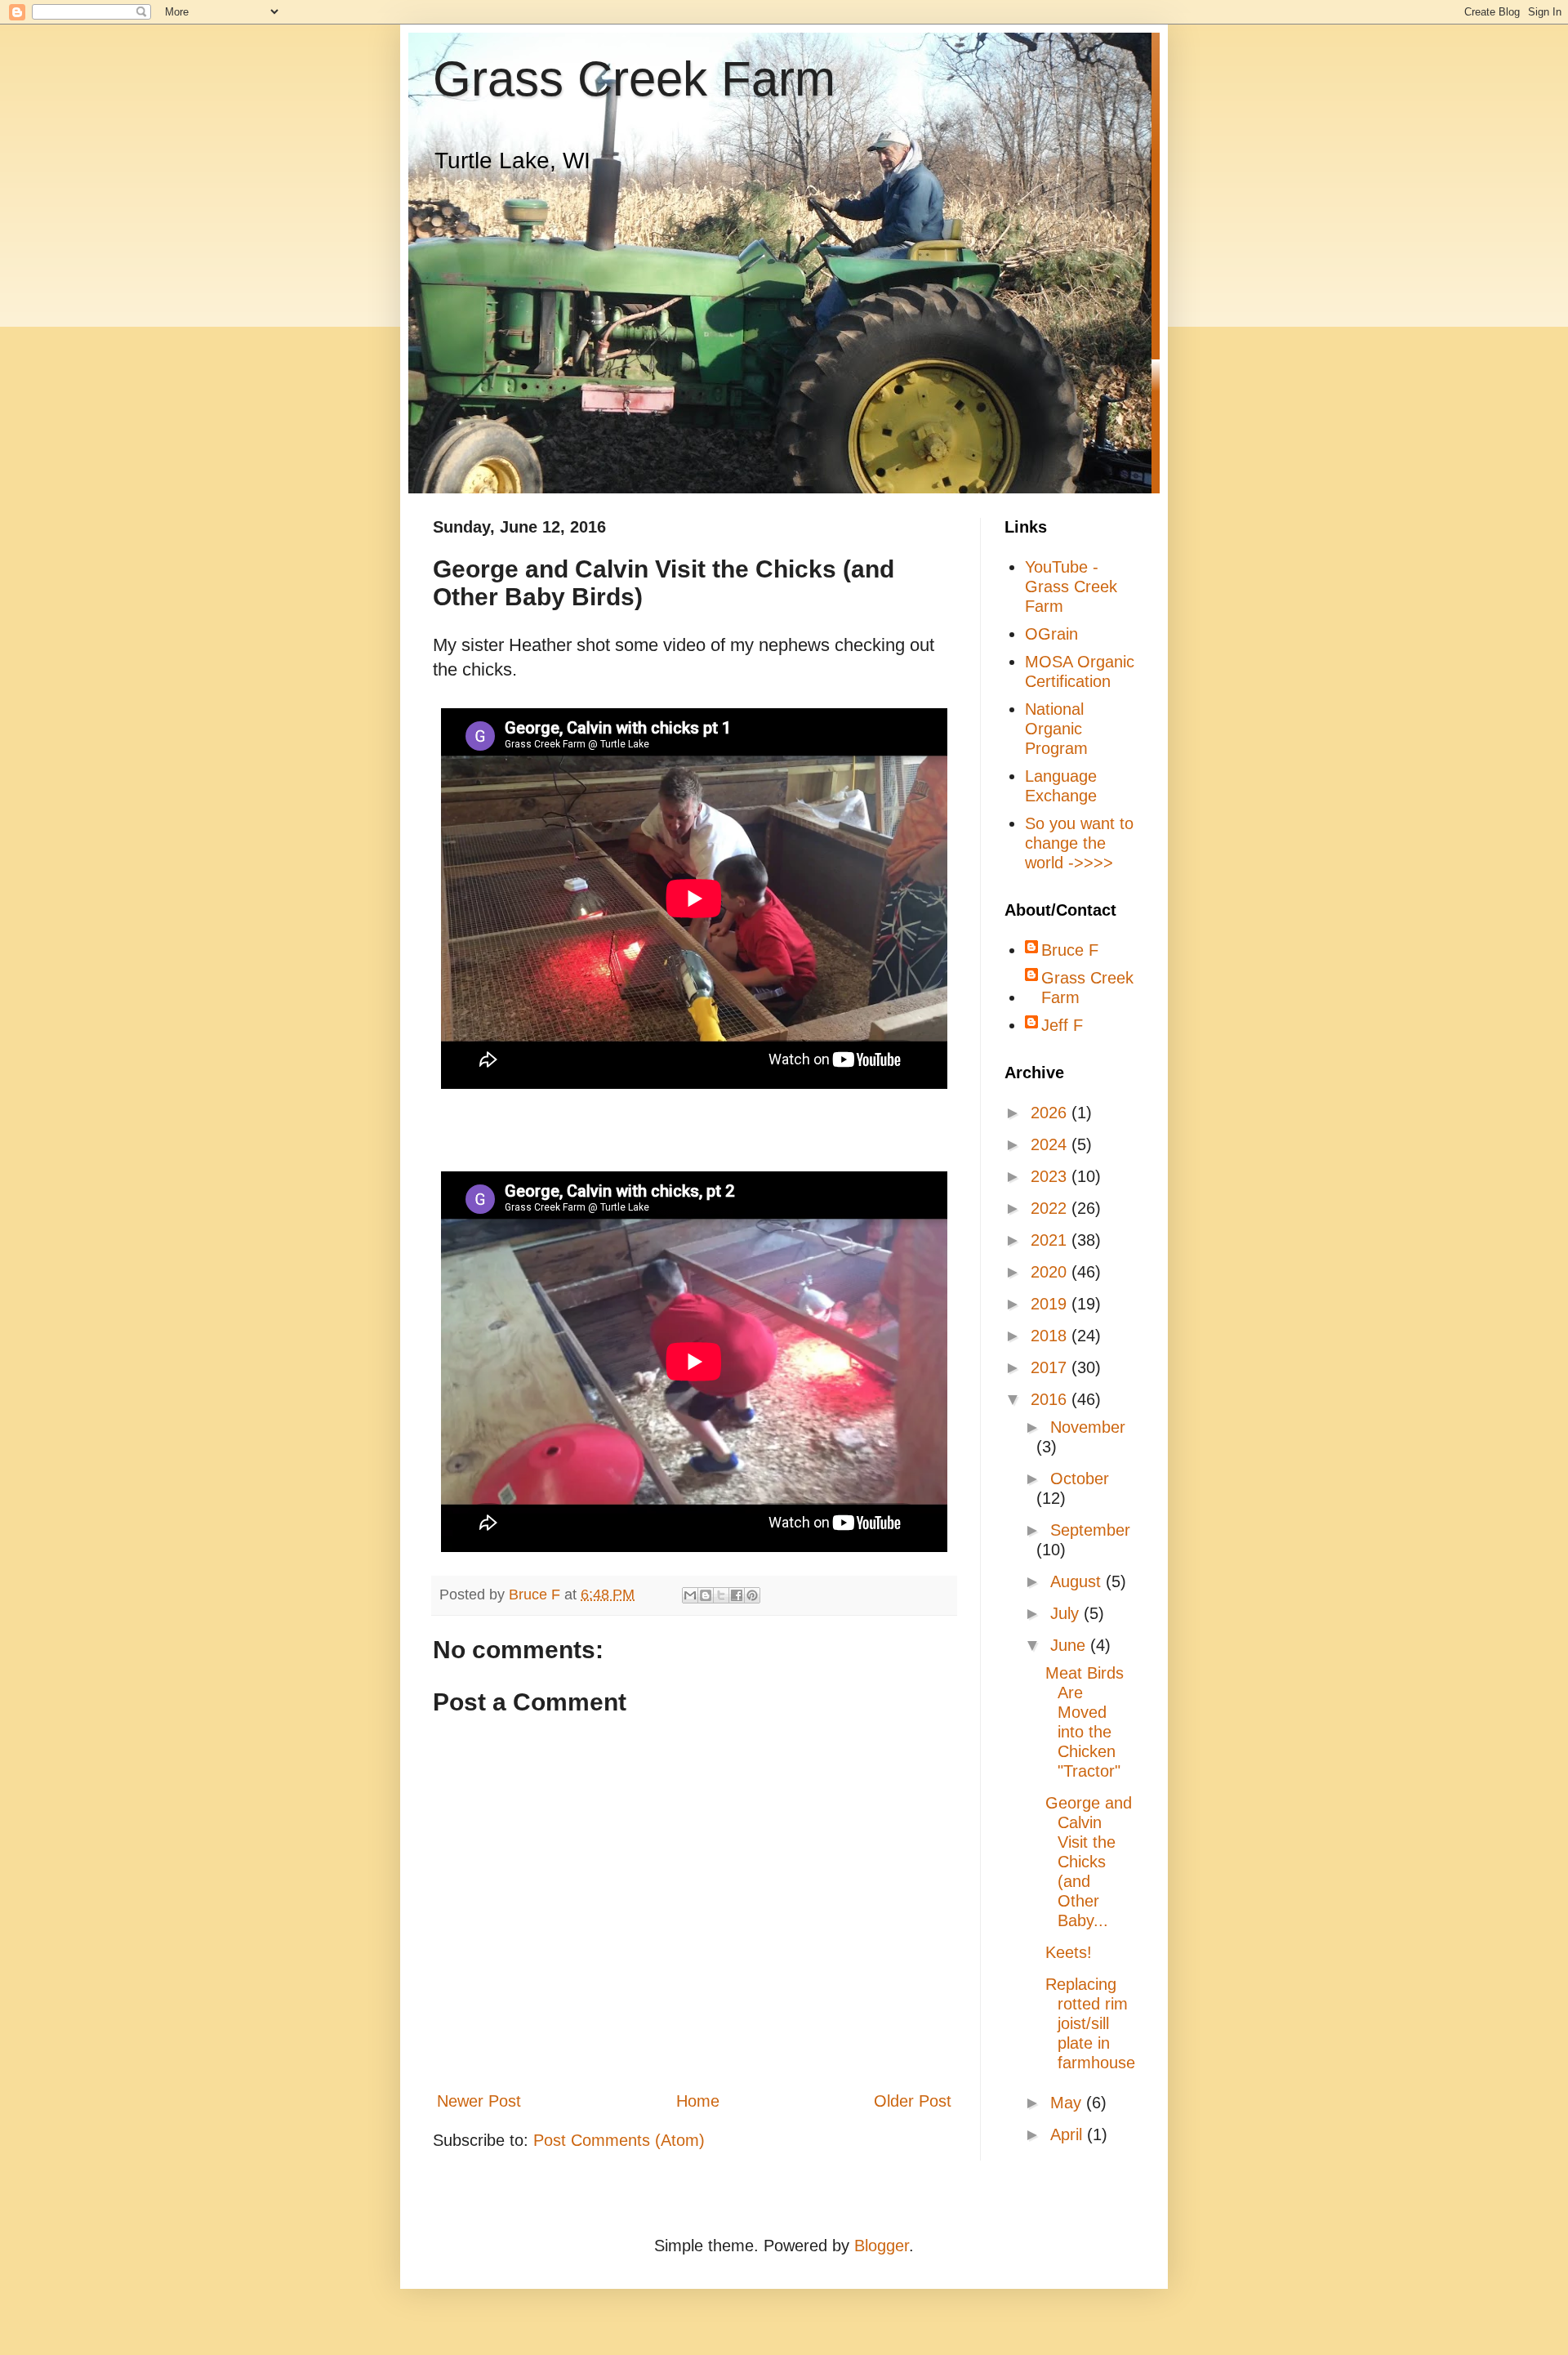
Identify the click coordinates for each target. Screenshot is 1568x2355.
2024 (1051, 1144)
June (1070, 1645)
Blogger (882, 2246)
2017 (1051, 1367)
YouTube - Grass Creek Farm (1071, 587)
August (1078, 1581)
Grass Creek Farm (634, 79)
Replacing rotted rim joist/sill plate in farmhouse (1090, 2023)
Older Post (913, 2101)
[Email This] (690, 1595)
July (1067, 1613)
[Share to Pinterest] (752, 1595)
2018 (1051, 1336)
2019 (1051, 1304)
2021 (1051, 1240)
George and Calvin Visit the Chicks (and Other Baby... (1089, 1862)
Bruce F (1070, 950)
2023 (1051, 1176)
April (1069, 2134)
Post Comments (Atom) (619, 2140)
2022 (1051, 1208)
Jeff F (1062, 1025)
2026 (1051, 1113)
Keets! (1069, 1952)
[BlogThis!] (706, 1595)
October (1080, 1479)
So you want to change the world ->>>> (1079, 843)
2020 (1051, 1272)
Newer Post (479, 2101)
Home (698, 2101)
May (1068, 2103)
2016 (1051, 1399)
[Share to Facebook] (737, 1595)
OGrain (1051, 634)
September (1090, 1530)
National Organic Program (1056, 729)
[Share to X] (721, 1595)
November (1088, 1427)
